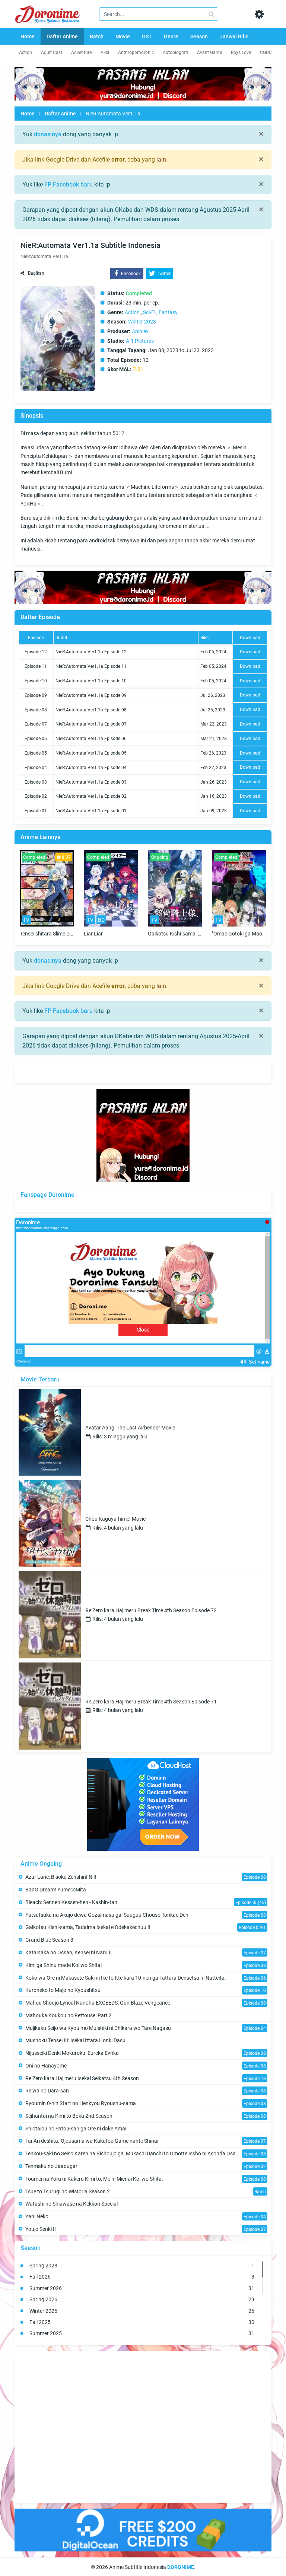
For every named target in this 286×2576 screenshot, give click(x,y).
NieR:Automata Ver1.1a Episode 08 (91, 710)
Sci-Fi (149, 312)
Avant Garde (209, 52)
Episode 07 (36, 724)
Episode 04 (36, 768)
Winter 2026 (142, 2311)
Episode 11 (36, 666)
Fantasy (168, 312)
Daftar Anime (60, 114)
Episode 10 (36, 681)
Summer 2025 (142, 2333)
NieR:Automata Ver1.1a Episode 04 (91, 768)
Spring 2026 (142, 2299)
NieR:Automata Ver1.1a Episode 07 (91, 724)
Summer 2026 (142, 2288)
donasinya (48, 134)
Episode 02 (36, 796)
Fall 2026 (142, 2277)
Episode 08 (36, 710)
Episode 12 (36, 652)
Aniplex (140, 331)
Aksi (105, 52)
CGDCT (267, 52)
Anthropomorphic (136, 52)
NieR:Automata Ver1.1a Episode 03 (91, 782)
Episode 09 (36, 695)
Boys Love (241, 52)
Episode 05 (36, 753)
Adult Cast (52, 52)
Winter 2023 (142, 322)
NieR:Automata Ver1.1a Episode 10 (91, 681)
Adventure (81, 52)
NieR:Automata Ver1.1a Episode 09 (91, 695)
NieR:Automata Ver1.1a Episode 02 (91, 796)
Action (26, 52)
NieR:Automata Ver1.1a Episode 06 (91, 739)
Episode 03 (36, 782)
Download (250, 652)
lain (161, 160)
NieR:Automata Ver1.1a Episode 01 (91, 811)
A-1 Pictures (140, 341)
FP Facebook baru (69, 184)
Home (28, 114)
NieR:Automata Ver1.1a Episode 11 (91, 666)
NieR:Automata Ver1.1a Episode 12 (91, 652)
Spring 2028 (142, 2266)
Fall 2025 (142, 2322)
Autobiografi (175, 52)
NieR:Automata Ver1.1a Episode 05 (91, 753)
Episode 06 (36, 739)
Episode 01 (36, 811)
